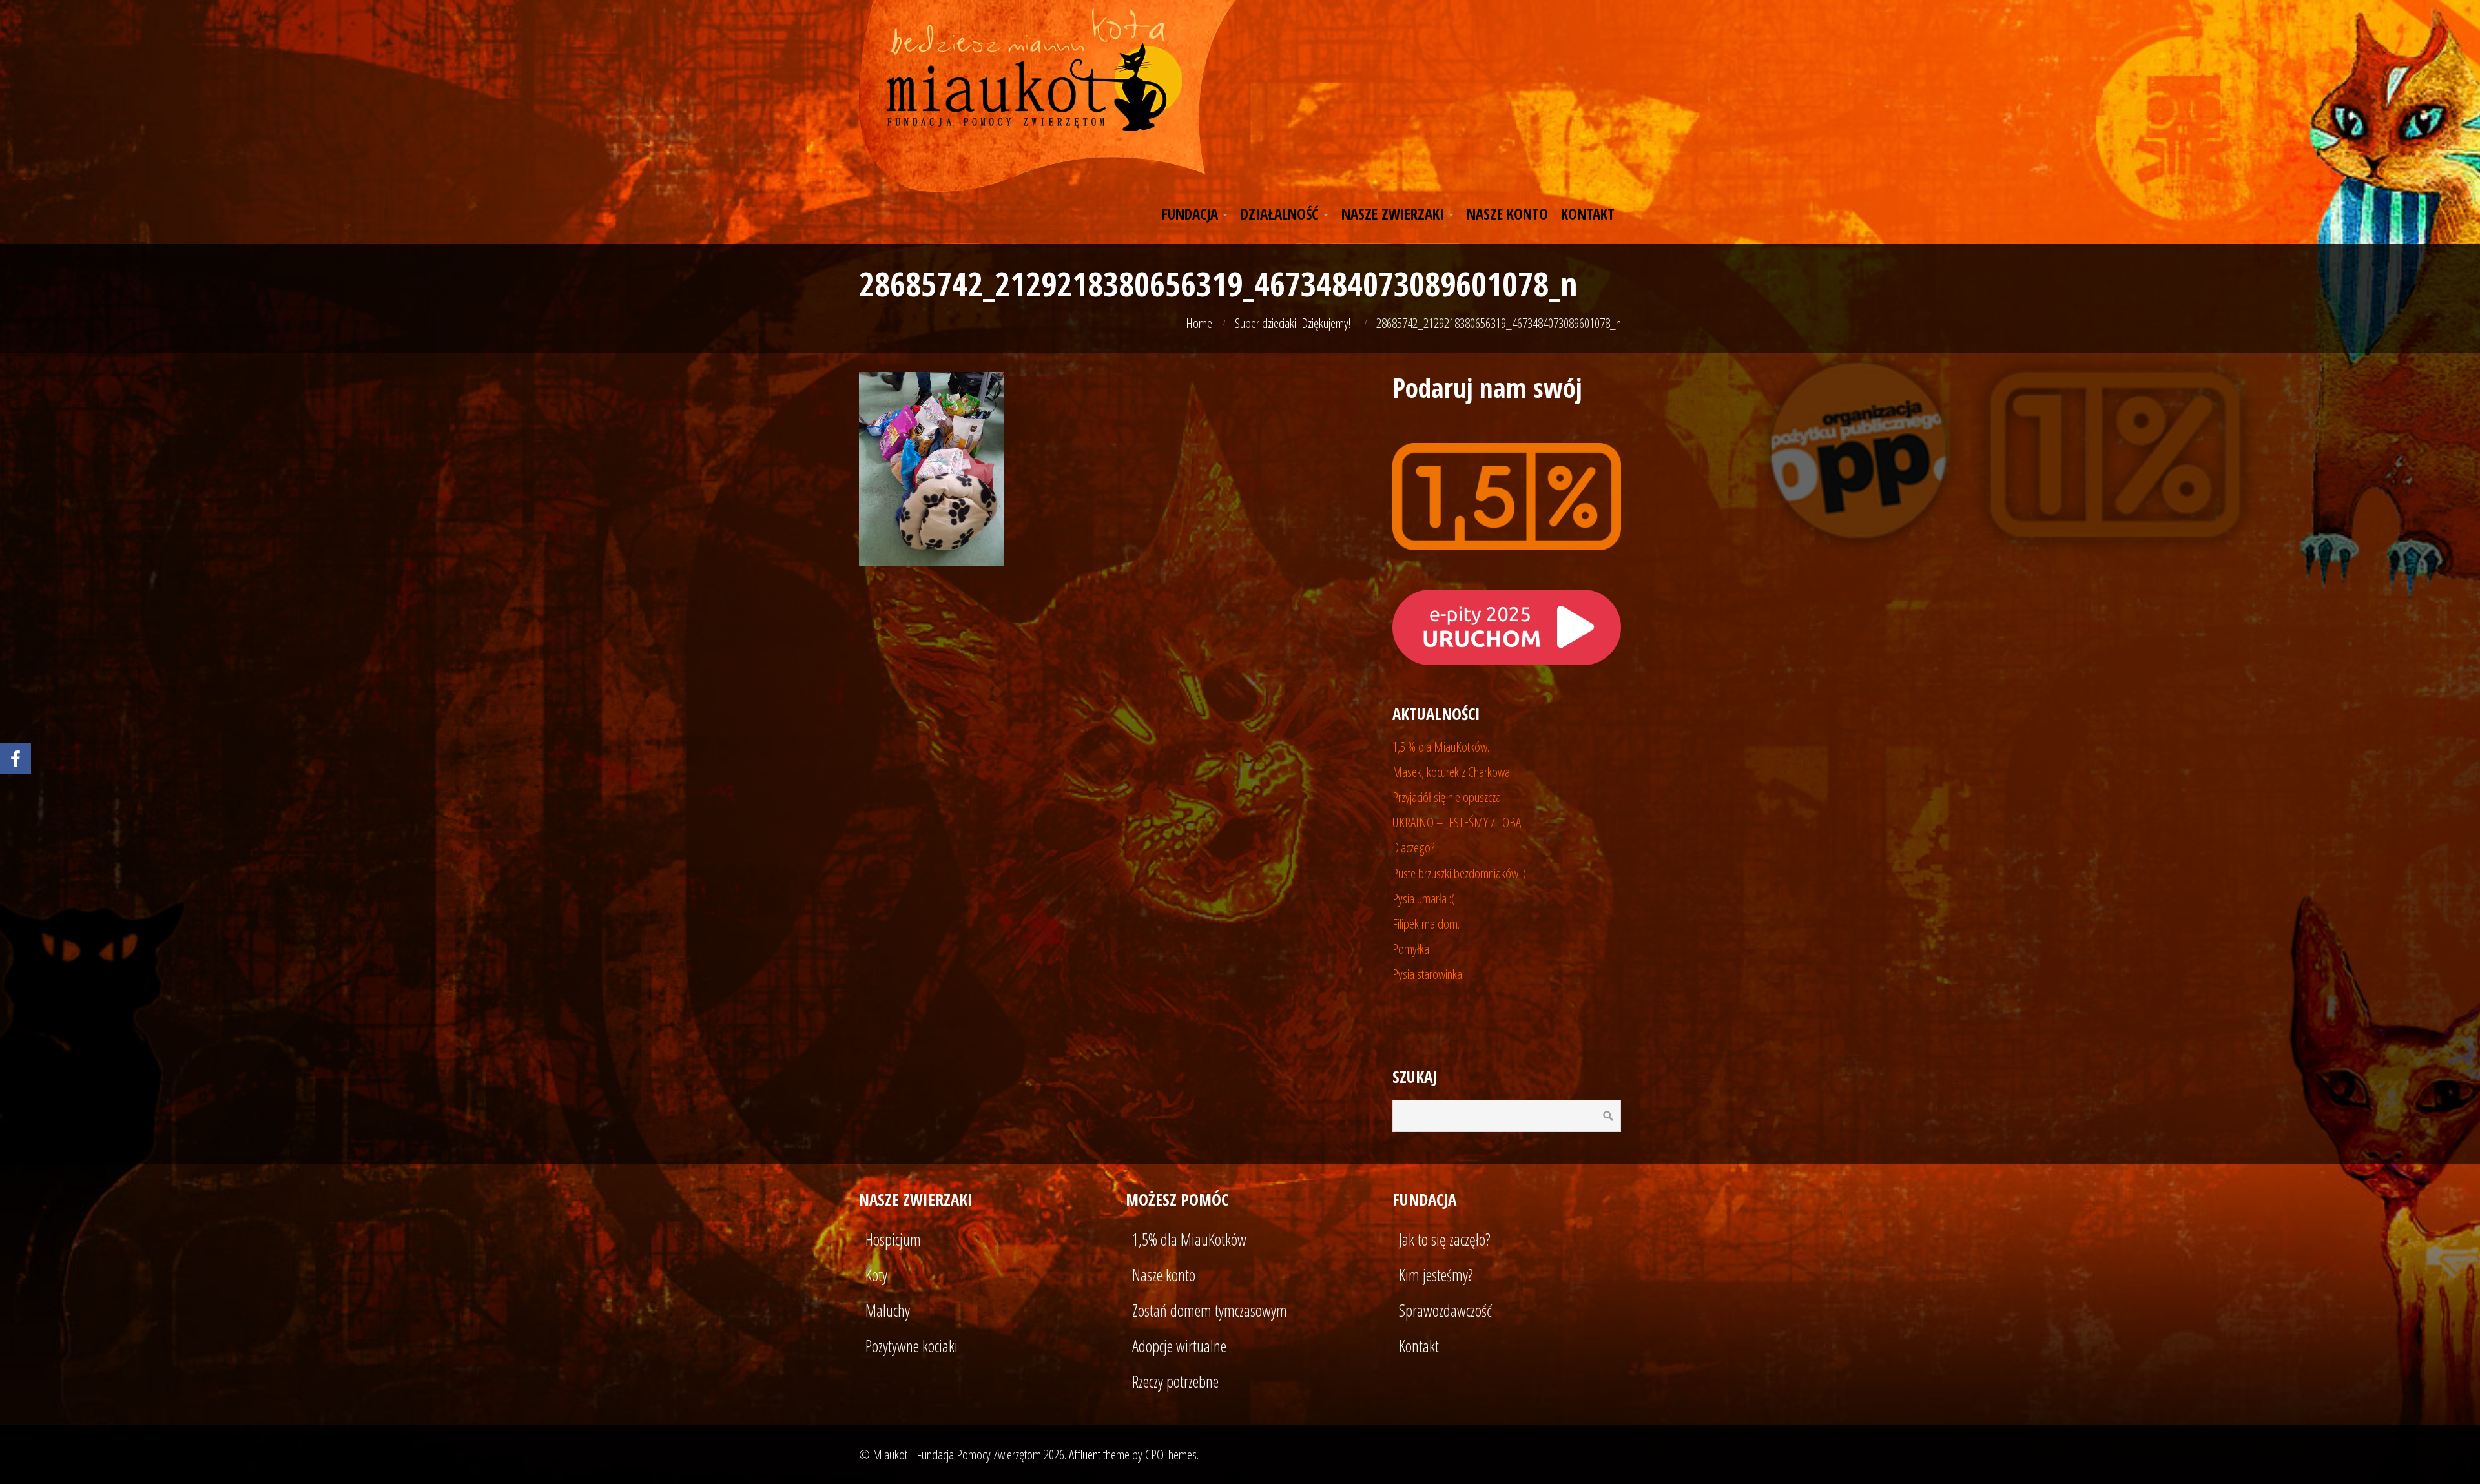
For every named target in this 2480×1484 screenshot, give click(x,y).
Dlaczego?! (1415, 847)
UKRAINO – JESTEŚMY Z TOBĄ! (1458, 822)
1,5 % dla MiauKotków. (1441, 747)
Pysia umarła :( (1424, 898)
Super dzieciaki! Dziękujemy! (1293, 323)
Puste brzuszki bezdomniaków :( (1460, 873)
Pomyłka (1411, 949)
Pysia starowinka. (1428, 974)
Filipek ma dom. (1426, 923)
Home (1199, 323)
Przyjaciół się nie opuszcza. (1448, 797)
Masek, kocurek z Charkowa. (1452, 772)
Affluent (1085, 1454)
